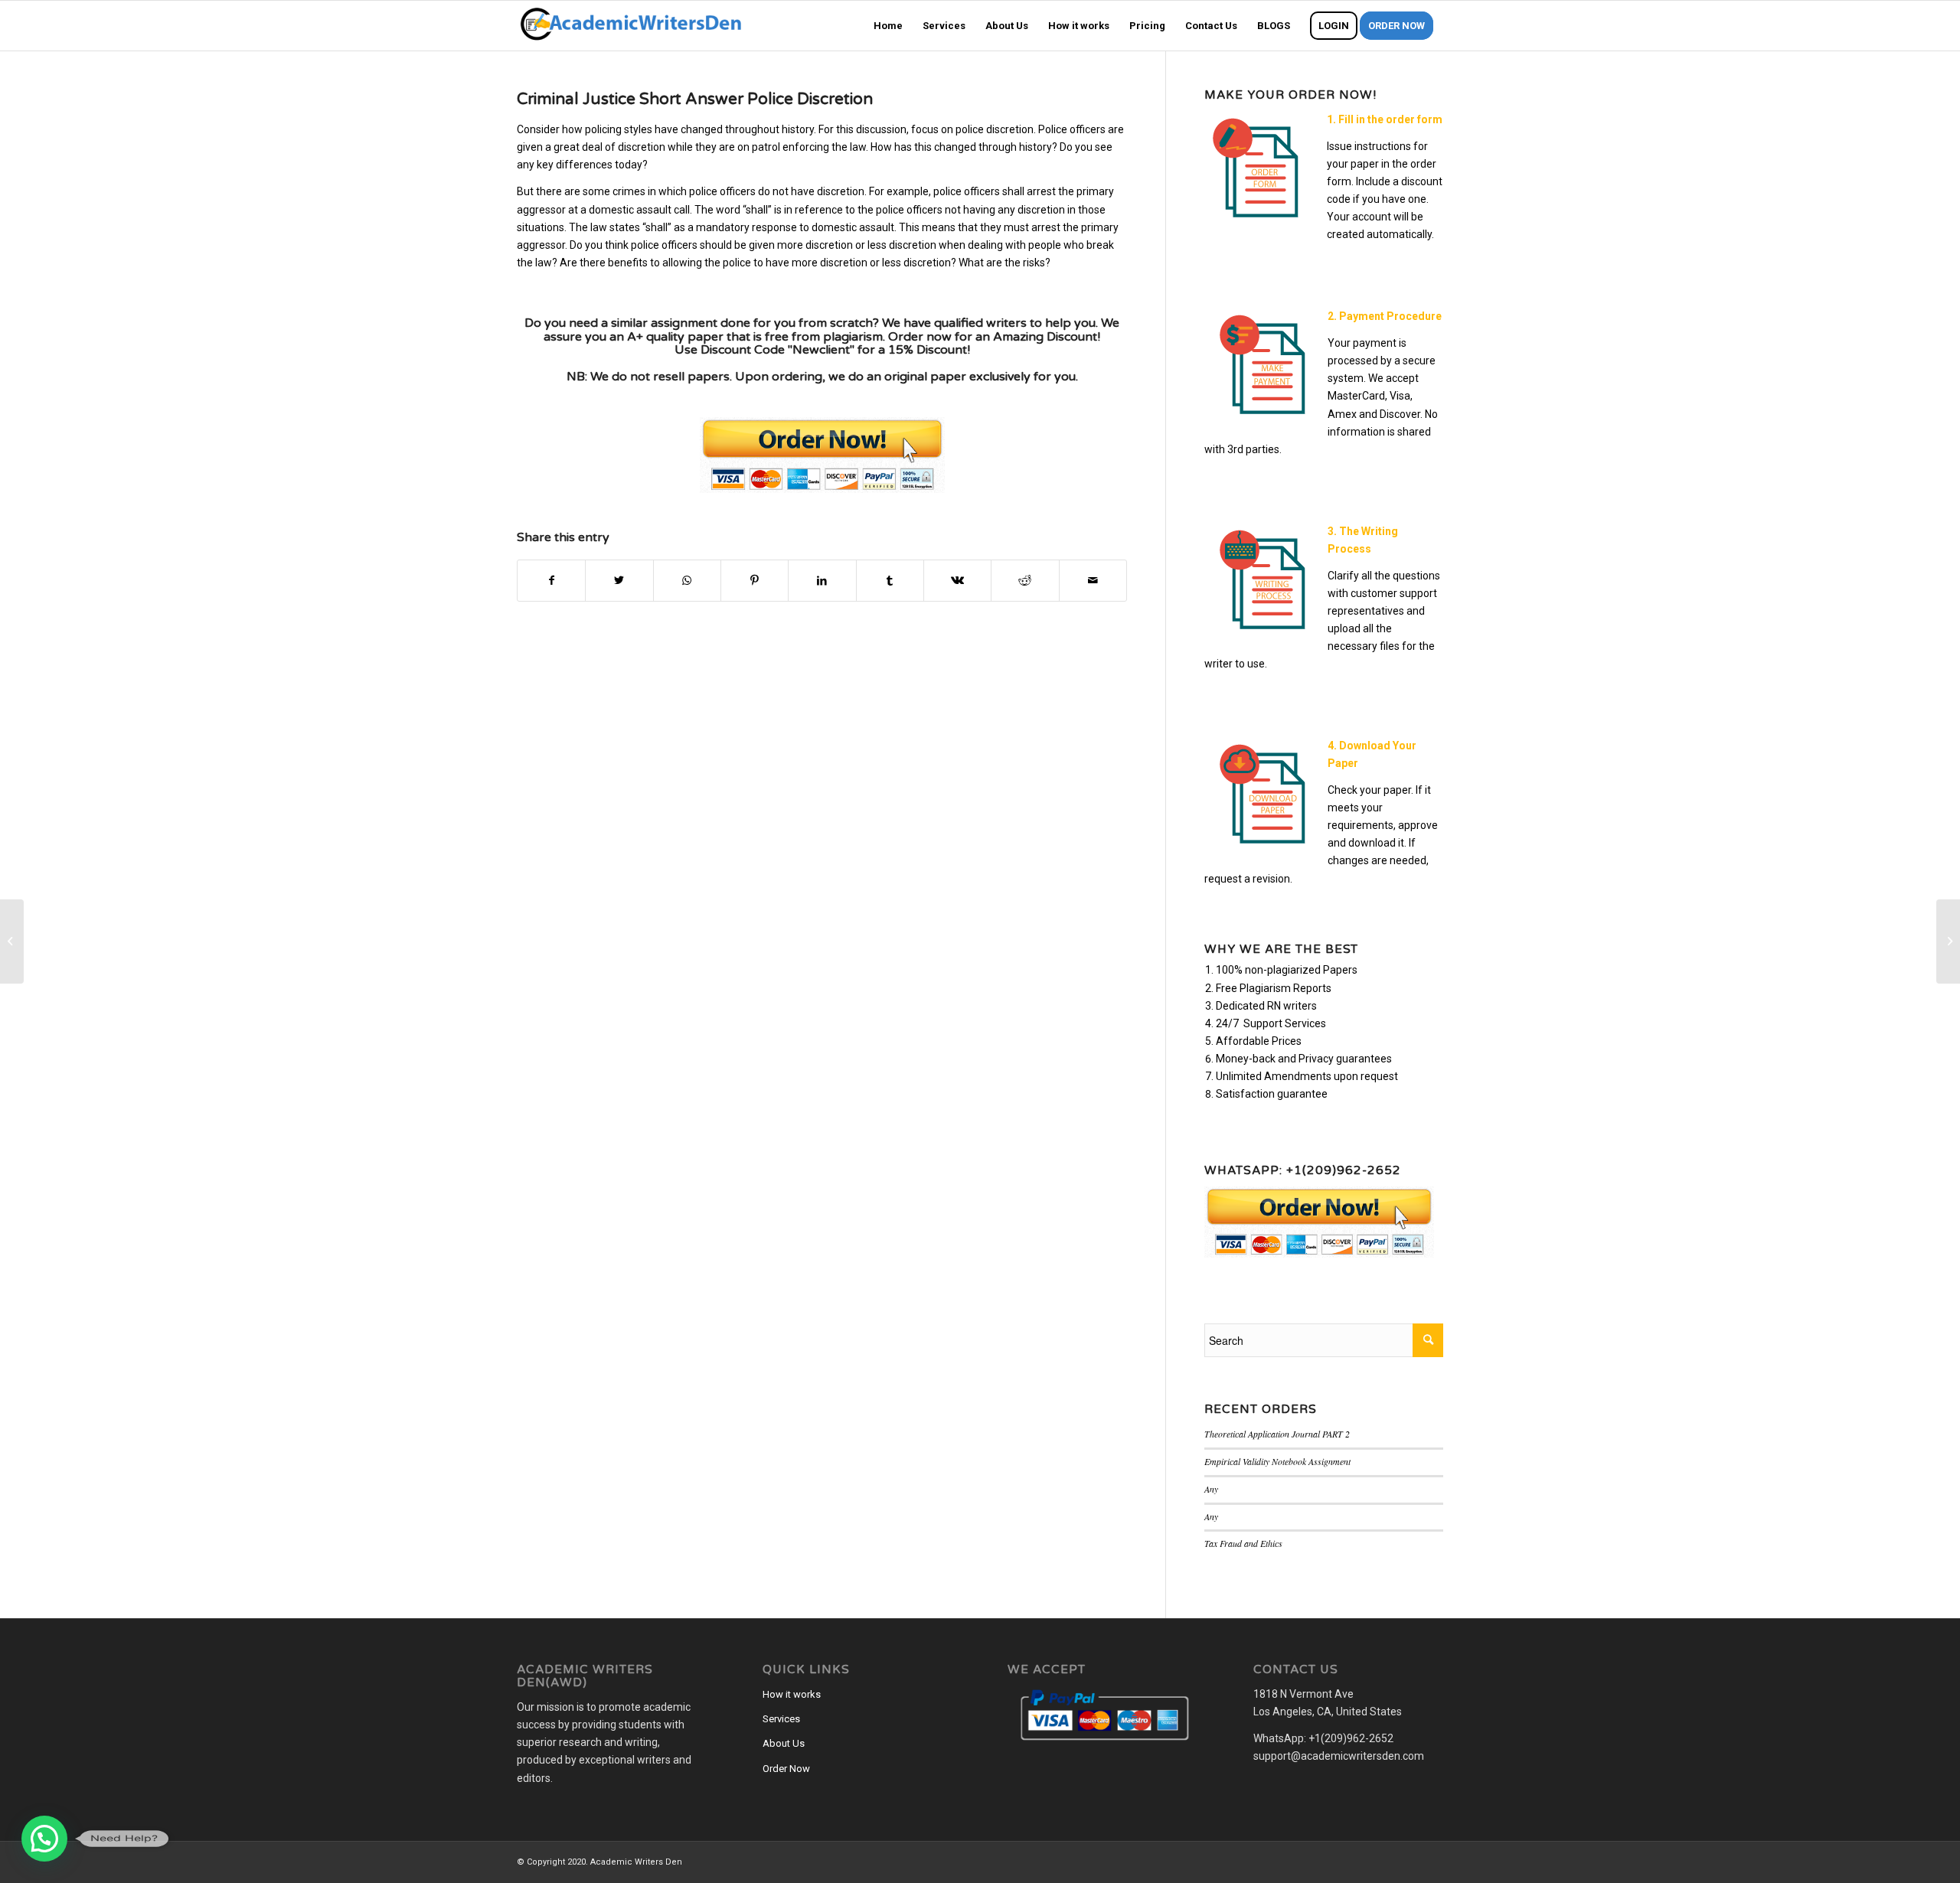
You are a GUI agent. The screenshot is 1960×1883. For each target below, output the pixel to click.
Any (1211, 1489)
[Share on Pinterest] (755, 581)
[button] (44, 1839)
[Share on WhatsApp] (687, 581)
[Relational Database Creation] (12, 942)
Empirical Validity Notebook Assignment (1277, 1461)
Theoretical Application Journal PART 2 (1277, 1434)
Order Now (786, 1769)
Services (781, 1719)
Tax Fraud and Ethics (1243, 1543)
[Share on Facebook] (551, 581)
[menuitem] (888, 26)
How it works (792, 1694)
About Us (784, 1743)
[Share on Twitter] (619, 581)
